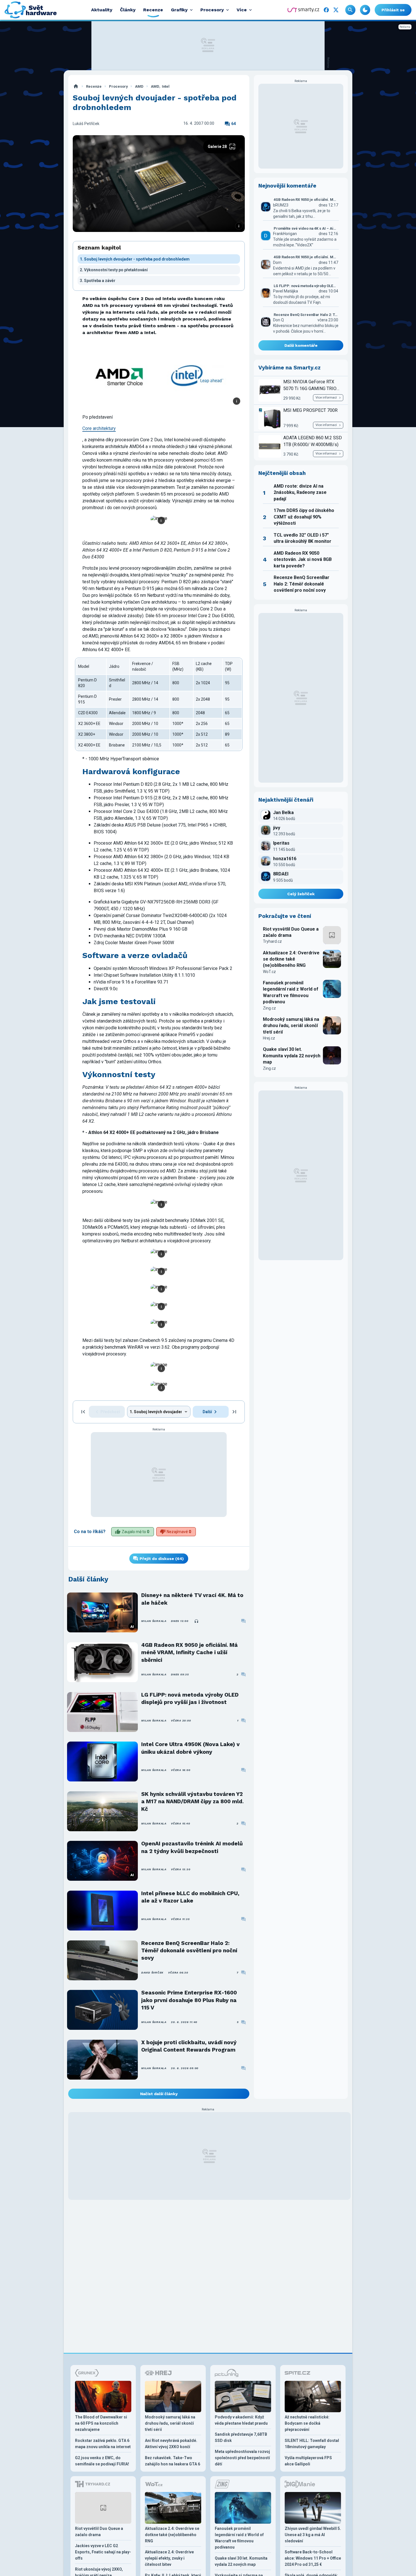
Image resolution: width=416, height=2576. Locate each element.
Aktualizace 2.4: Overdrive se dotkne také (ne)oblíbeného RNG (291, 959)
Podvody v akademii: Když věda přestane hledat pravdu (241, 2420)
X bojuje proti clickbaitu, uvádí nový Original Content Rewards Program (189, 2046)
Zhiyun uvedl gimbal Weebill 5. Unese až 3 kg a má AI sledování (313, 2535)
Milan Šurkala (154, 1621)
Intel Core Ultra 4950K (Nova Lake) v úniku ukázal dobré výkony (190, 1748)
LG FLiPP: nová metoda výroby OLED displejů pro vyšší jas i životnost (190, 1698)
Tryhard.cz (272, 941)
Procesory (118, 86)
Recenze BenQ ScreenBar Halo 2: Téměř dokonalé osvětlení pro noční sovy (189, 1951)
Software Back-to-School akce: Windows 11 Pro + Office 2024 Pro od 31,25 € (313, 2558)
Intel (166, 86)
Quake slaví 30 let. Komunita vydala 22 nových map (292, 1056)
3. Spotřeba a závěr (98, 281)
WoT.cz (269, 972)
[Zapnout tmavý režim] (365, 10)
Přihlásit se (393, 10)
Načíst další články (159, 2094)
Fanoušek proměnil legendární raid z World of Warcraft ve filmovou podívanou (291, 992)
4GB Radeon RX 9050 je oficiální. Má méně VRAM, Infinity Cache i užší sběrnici (189, 1652)
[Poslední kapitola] (234, 1412)
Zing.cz (269, 1008)
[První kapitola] (83, 1412)
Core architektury (99, 428)
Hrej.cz (269, 1038)
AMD (139, 86)
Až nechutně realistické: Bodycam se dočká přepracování (307, 2423)
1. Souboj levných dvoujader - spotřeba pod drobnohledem (135, 259)
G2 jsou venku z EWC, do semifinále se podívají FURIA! (102, 2461)
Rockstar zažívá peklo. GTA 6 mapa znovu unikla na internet (103, 2444)
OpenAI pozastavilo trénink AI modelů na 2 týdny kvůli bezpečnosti (192, 1847)
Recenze (94, 86)
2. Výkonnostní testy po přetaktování (114, 270)
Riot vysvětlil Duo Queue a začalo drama (291, 932)
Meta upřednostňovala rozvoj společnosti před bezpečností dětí (242, 2458)
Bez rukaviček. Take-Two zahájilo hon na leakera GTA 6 (172, 2461)
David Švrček (152, 1973)
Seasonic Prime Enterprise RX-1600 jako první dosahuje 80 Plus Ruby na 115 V (189, 2000)
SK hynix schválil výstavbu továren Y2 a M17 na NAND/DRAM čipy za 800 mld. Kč (192, 1802)
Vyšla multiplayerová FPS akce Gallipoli (308, 2461)
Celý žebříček (301, 894)
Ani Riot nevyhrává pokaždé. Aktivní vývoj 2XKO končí (171, 2444)
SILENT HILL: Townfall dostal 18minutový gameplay (312, 2444)
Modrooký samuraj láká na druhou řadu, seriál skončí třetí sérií (291, 1026)
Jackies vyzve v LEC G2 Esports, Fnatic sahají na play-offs (103, 2552)
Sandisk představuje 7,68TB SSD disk (241, 2437)
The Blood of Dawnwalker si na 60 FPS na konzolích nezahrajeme (101, 2423)
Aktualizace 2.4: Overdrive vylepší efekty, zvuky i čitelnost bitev (169, 2558)
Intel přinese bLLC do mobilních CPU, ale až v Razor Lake (190, 1897)
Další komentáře (301, 345)
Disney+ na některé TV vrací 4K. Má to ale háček (192, 1599)
